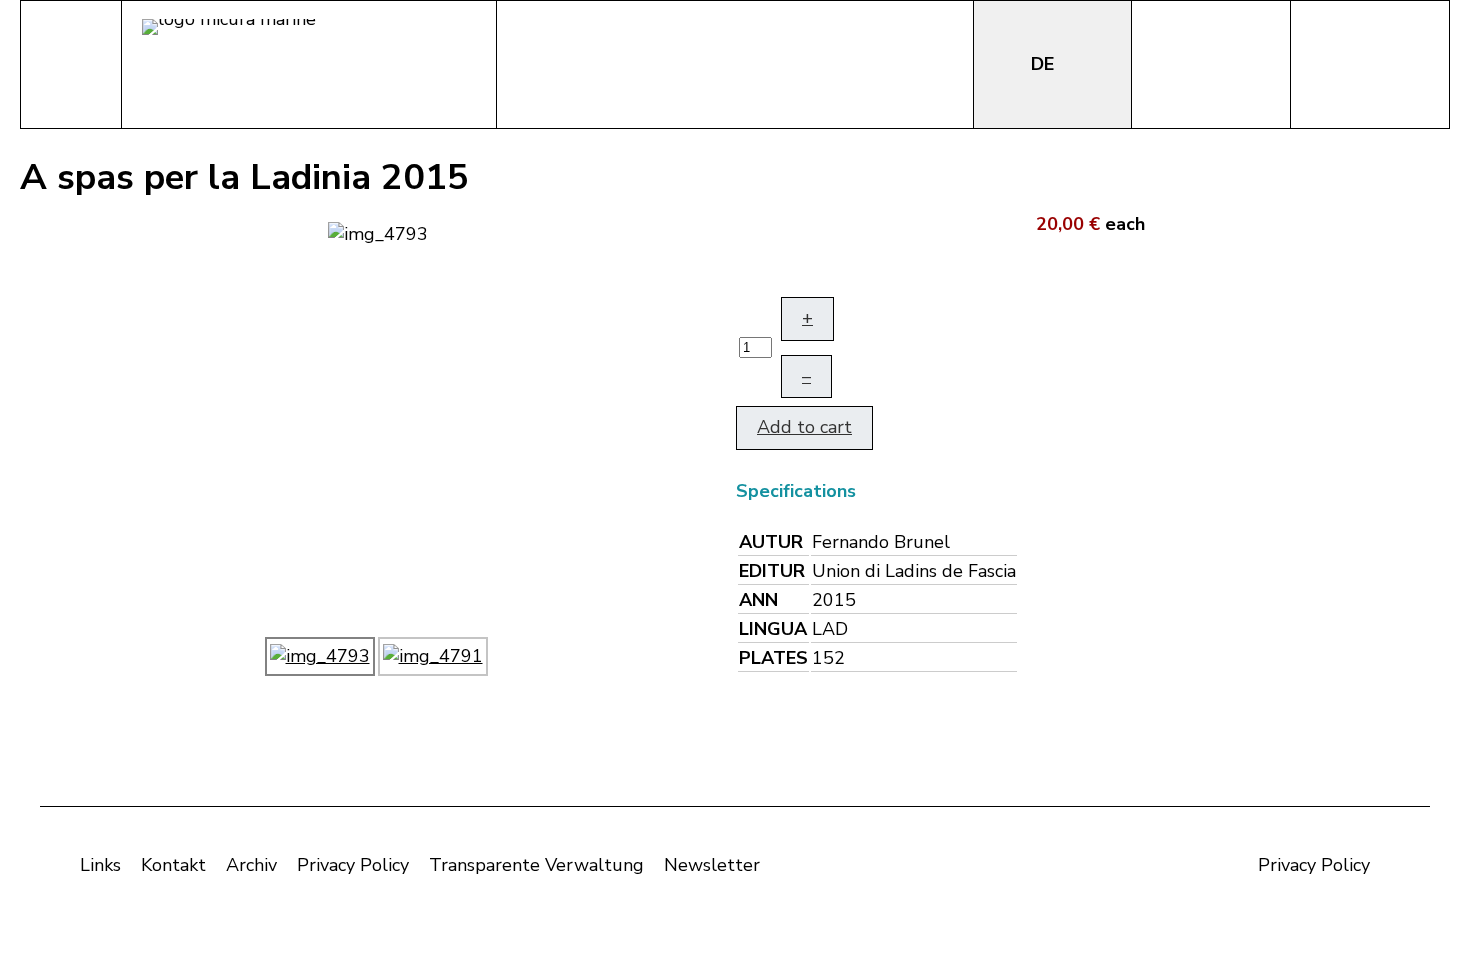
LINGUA (773, 629)
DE (1045, 64)
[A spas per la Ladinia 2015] (378, 232)
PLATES (773, 658)
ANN (758, 600)
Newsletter (712, 865)
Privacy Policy (353, 865)
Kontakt (173, 865)
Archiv (251, 865)
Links (100, 865)
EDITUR (772, 571)
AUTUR (771, 542)
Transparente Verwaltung (536, 865)
